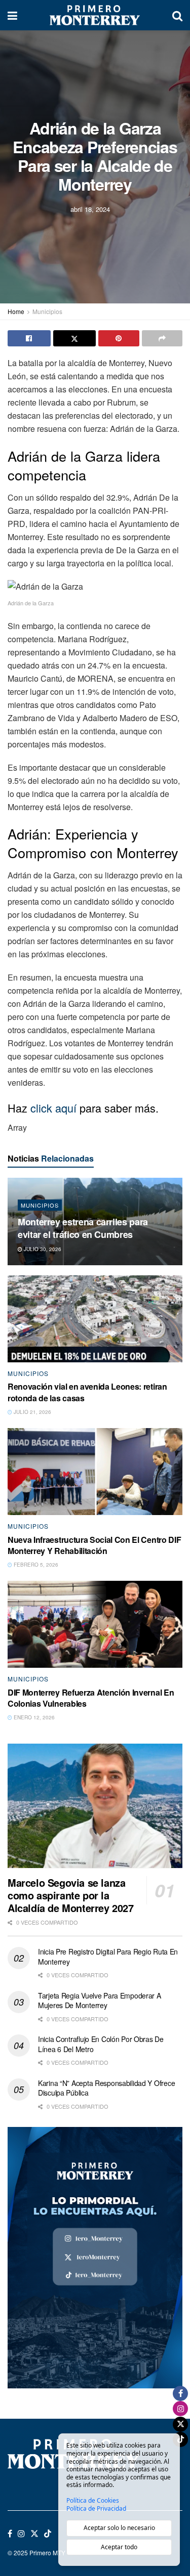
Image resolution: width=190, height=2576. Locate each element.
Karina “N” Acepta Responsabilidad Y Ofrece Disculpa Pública (106, 2088)
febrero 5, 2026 (35, 1565)
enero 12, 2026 (33, 1717)
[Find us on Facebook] (10, 2534)
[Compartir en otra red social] (162, 338)
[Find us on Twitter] (34, 2534)
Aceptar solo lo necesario (119, 2528)
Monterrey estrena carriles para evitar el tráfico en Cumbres (83, 1228)
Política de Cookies (93, 2501)
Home (16, 311)
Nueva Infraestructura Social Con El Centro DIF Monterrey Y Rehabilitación (94, 1545)
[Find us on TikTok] (48, 2534)
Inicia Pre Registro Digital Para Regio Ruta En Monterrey (108, 1957)
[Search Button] (177, 15)
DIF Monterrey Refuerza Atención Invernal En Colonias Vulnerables (91, 1698)
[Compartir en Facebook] (29, 338)
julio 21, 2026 (32, 1412)
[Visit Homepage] (95, 15)
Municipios (47, 311)
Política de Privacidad (96, 2509)
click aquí (53, 1108)
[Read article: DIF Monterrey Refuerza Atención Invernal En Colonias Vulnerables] (95, 1625)
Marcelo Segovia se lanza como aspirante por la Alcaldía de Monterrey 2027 (71, 1895)
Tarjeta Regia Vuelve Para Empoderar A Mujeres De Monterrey (100, 2001)
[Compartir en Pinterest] (119, 338)
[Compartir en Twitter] (75, 338)
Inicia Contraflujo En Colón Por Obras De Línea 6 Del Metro (101, 2044)
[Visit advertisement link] (95, 2258)
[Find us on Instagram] (21, 2534)
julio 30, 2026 (42, 1249)
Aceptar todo (119, 2547)
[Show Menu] (12, 15)
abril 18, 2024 (90, 209)
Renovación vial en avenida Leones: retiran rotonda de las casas (87, 1392)
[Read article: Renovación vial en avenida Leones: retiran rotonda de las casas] (95, 1319)
